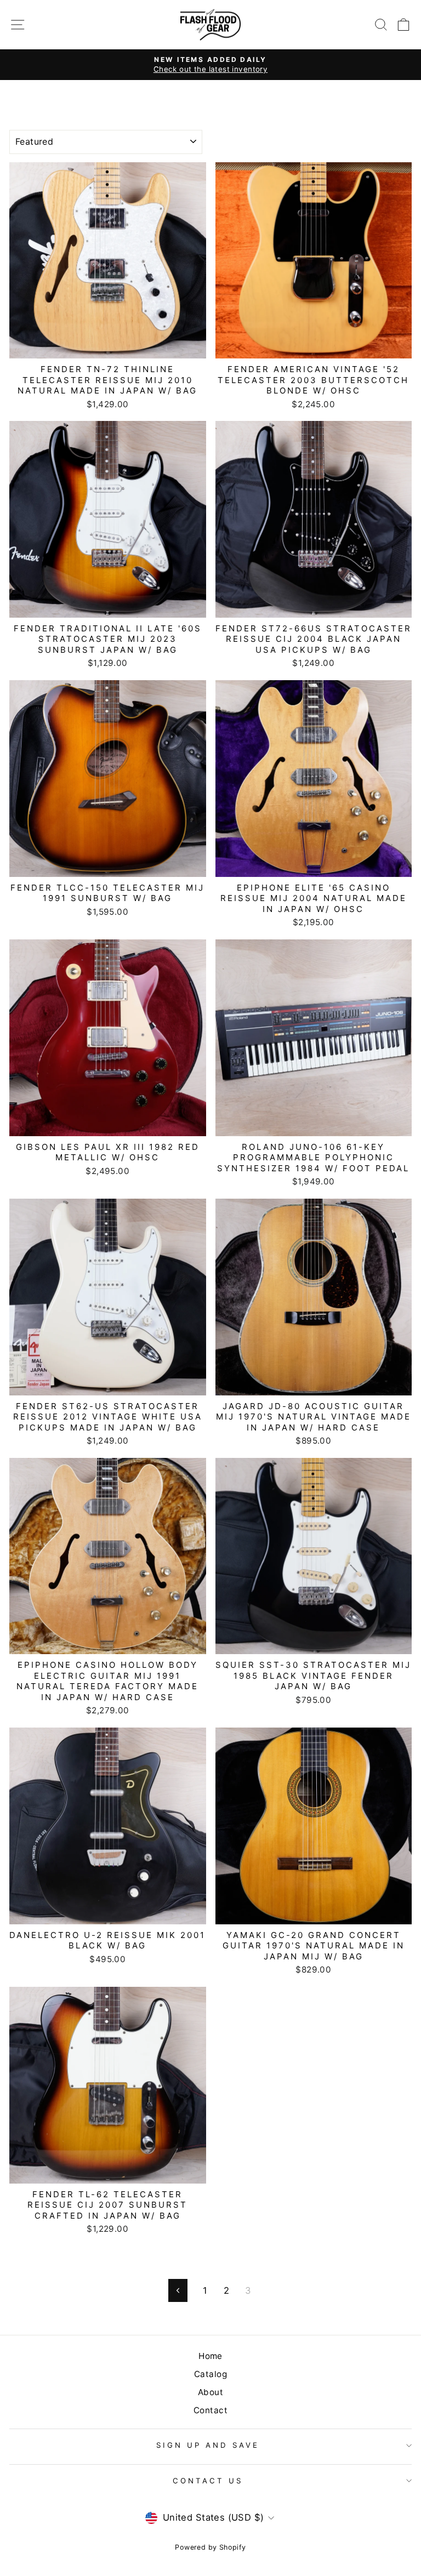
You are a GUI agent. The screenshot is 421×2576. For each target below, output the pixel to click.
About (210, 2392)
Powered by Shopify (210, 2547)
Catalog (210, 2374)
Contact (210, 2410)
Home (210, 2356)
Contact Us (208, 2481)
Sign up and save (208, 2445)
